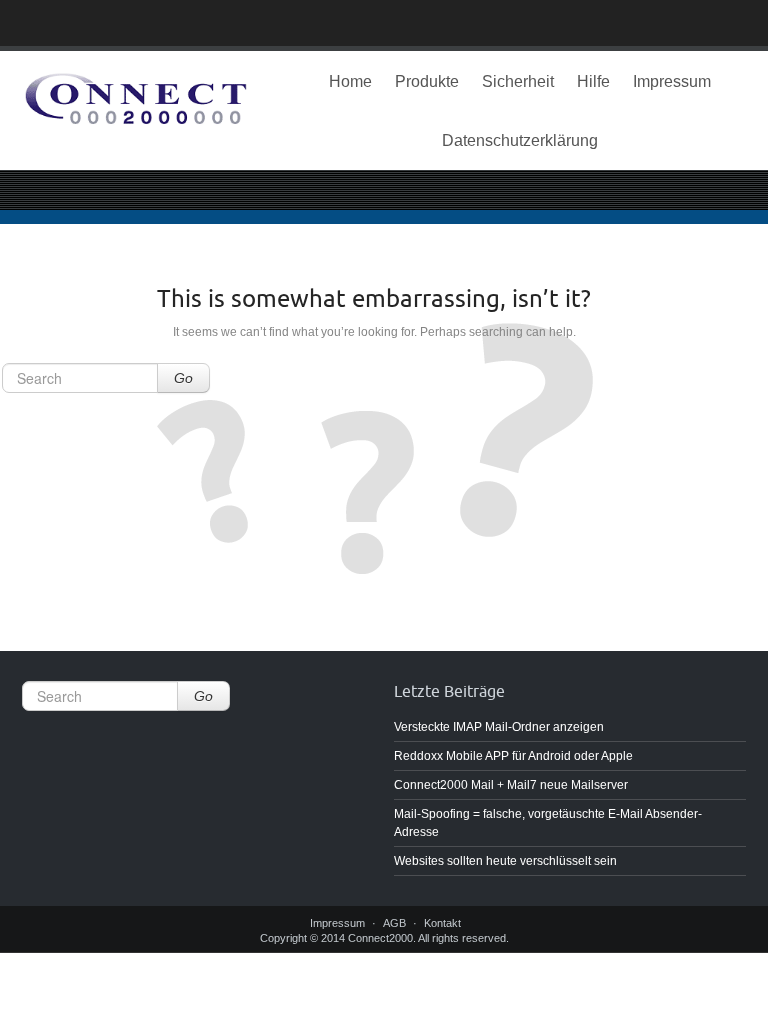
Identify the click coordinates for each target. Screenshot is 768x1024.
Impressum (672, 81)
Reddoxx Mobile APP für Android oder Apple (513, 756)
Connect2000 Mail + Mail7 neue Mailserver (511, 785)
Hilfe (593, 81)
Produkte (427, 81)
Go (183, 378)
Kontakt (442, 923)
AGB (394, 923)
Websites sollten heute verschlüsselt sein (505, 861)
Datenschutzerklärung (520, 140)
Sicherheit (518, 81)
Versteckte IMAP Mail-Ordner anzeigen (499, 727)
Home (350, 81)
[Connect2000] (136, 102)
